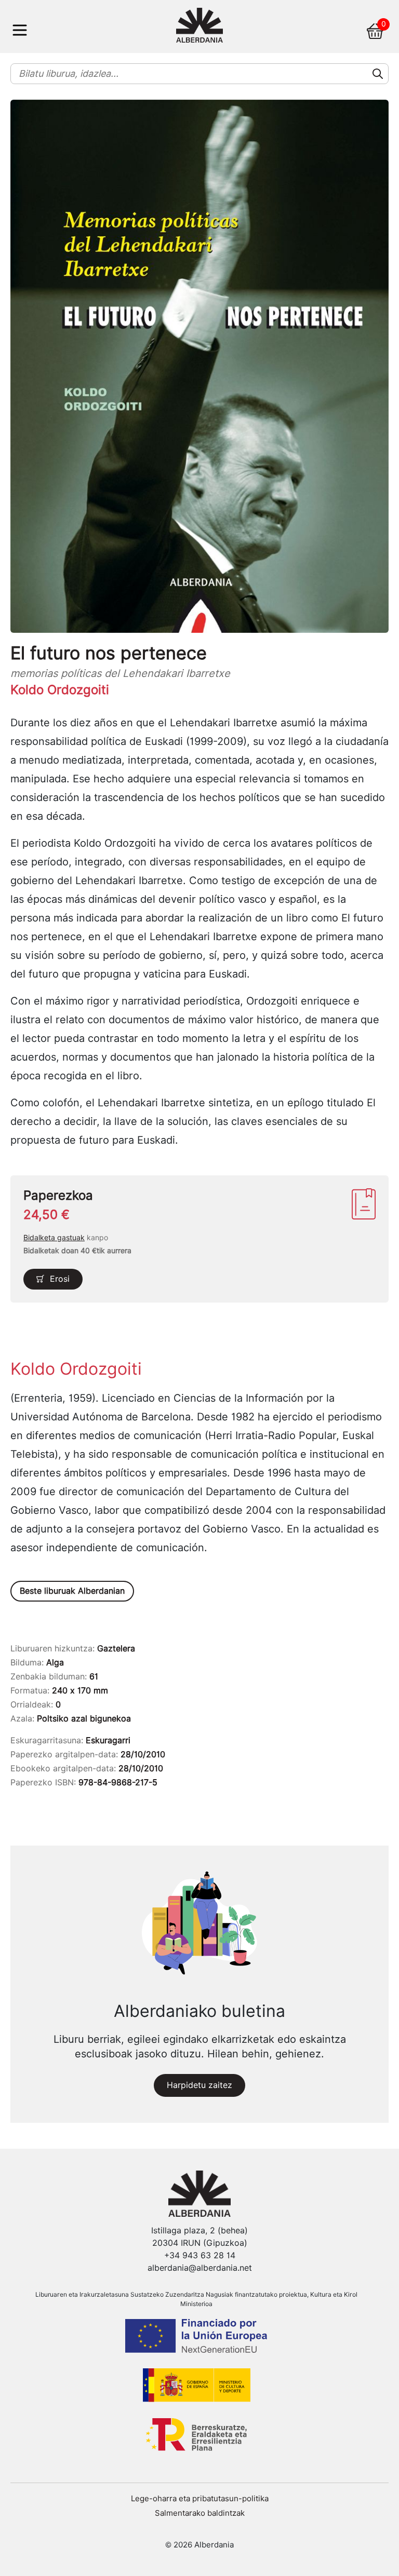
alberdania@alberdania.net (200, 2268)
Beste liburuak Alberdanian (72, 1591)
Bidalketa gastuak (54, 1238)
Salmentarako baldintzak (200, 2513)
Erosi (60, 1279)
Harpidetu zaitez (199, 2085)
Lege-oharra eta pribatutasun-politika (200, 2499)
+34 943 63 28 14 (200, 2255)
